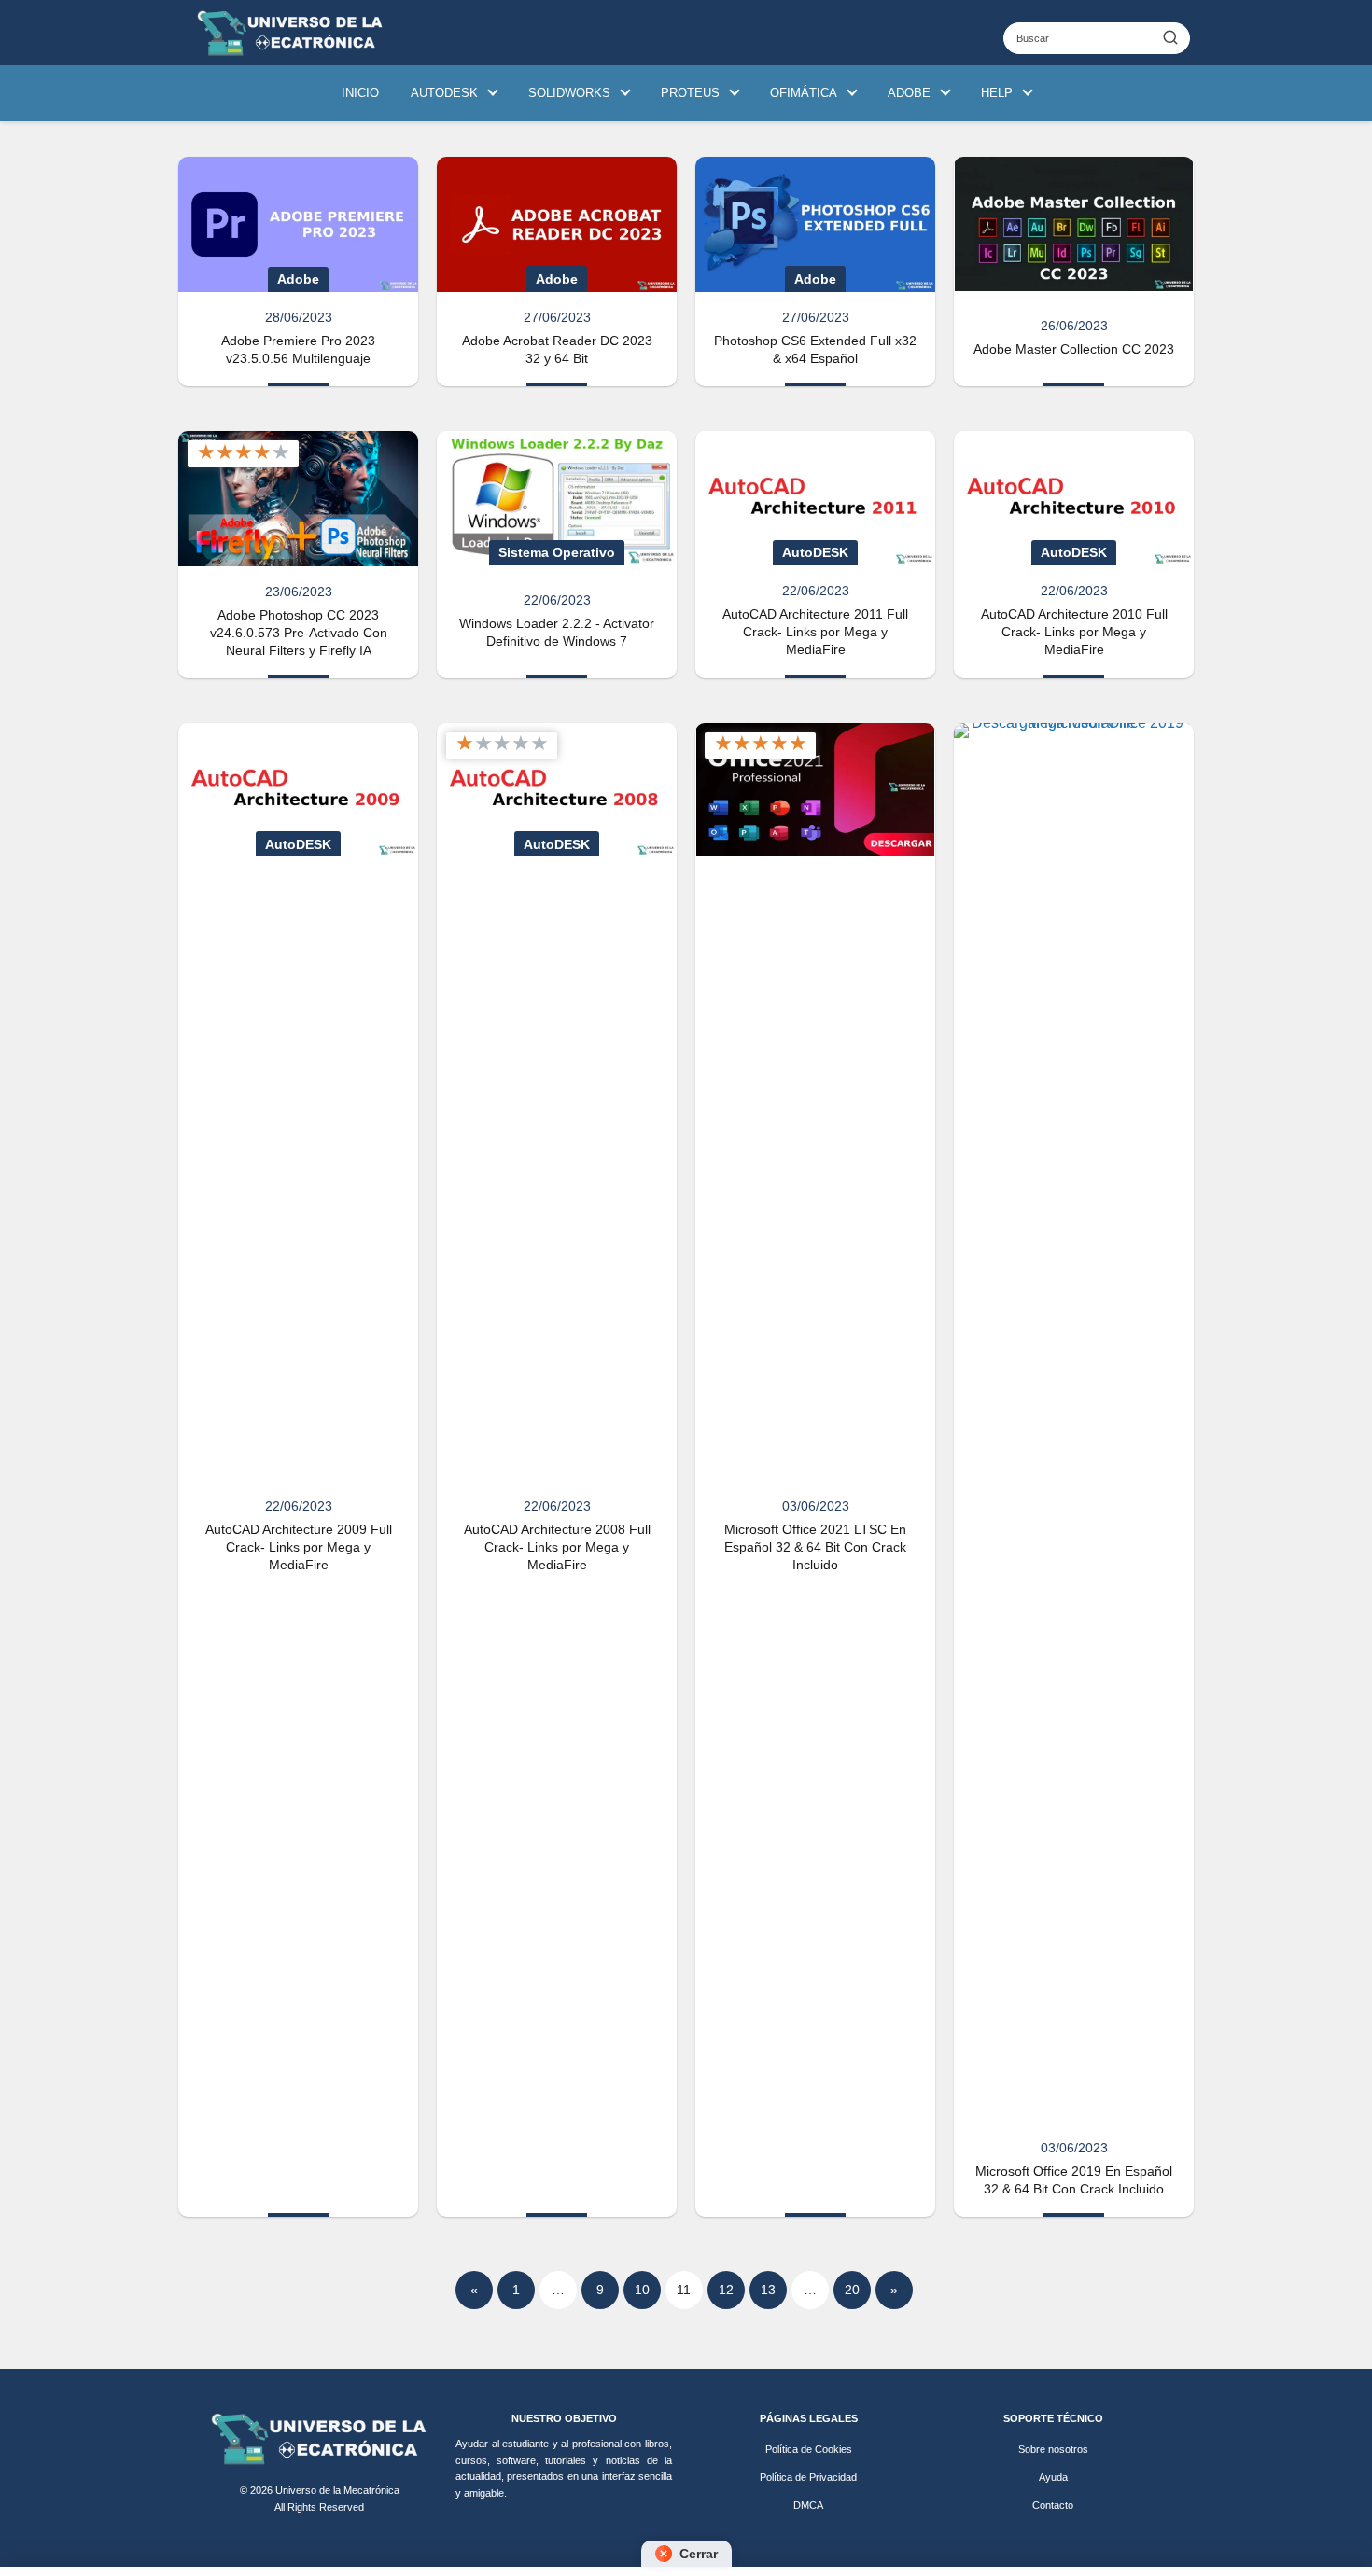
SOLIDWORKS (569, 93)
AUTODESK (444, 93)
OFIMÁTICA (804, 93)
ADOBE (909, 93)
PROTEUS (690, 93)
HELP (997, 93)
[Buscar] (1170, 37)
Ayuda (1053, 2477)
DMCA (808, 2505)
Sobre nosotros (1053, 2449)
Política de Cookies (809, 2449)
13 (768, 2290)
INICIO (360, 93)
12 (726, 2290)
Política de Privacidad (808, 2477)
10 (642, 2290)
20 (852, 2290)
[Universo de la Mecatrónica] (319, 2439)
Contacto (1053, 2505)
